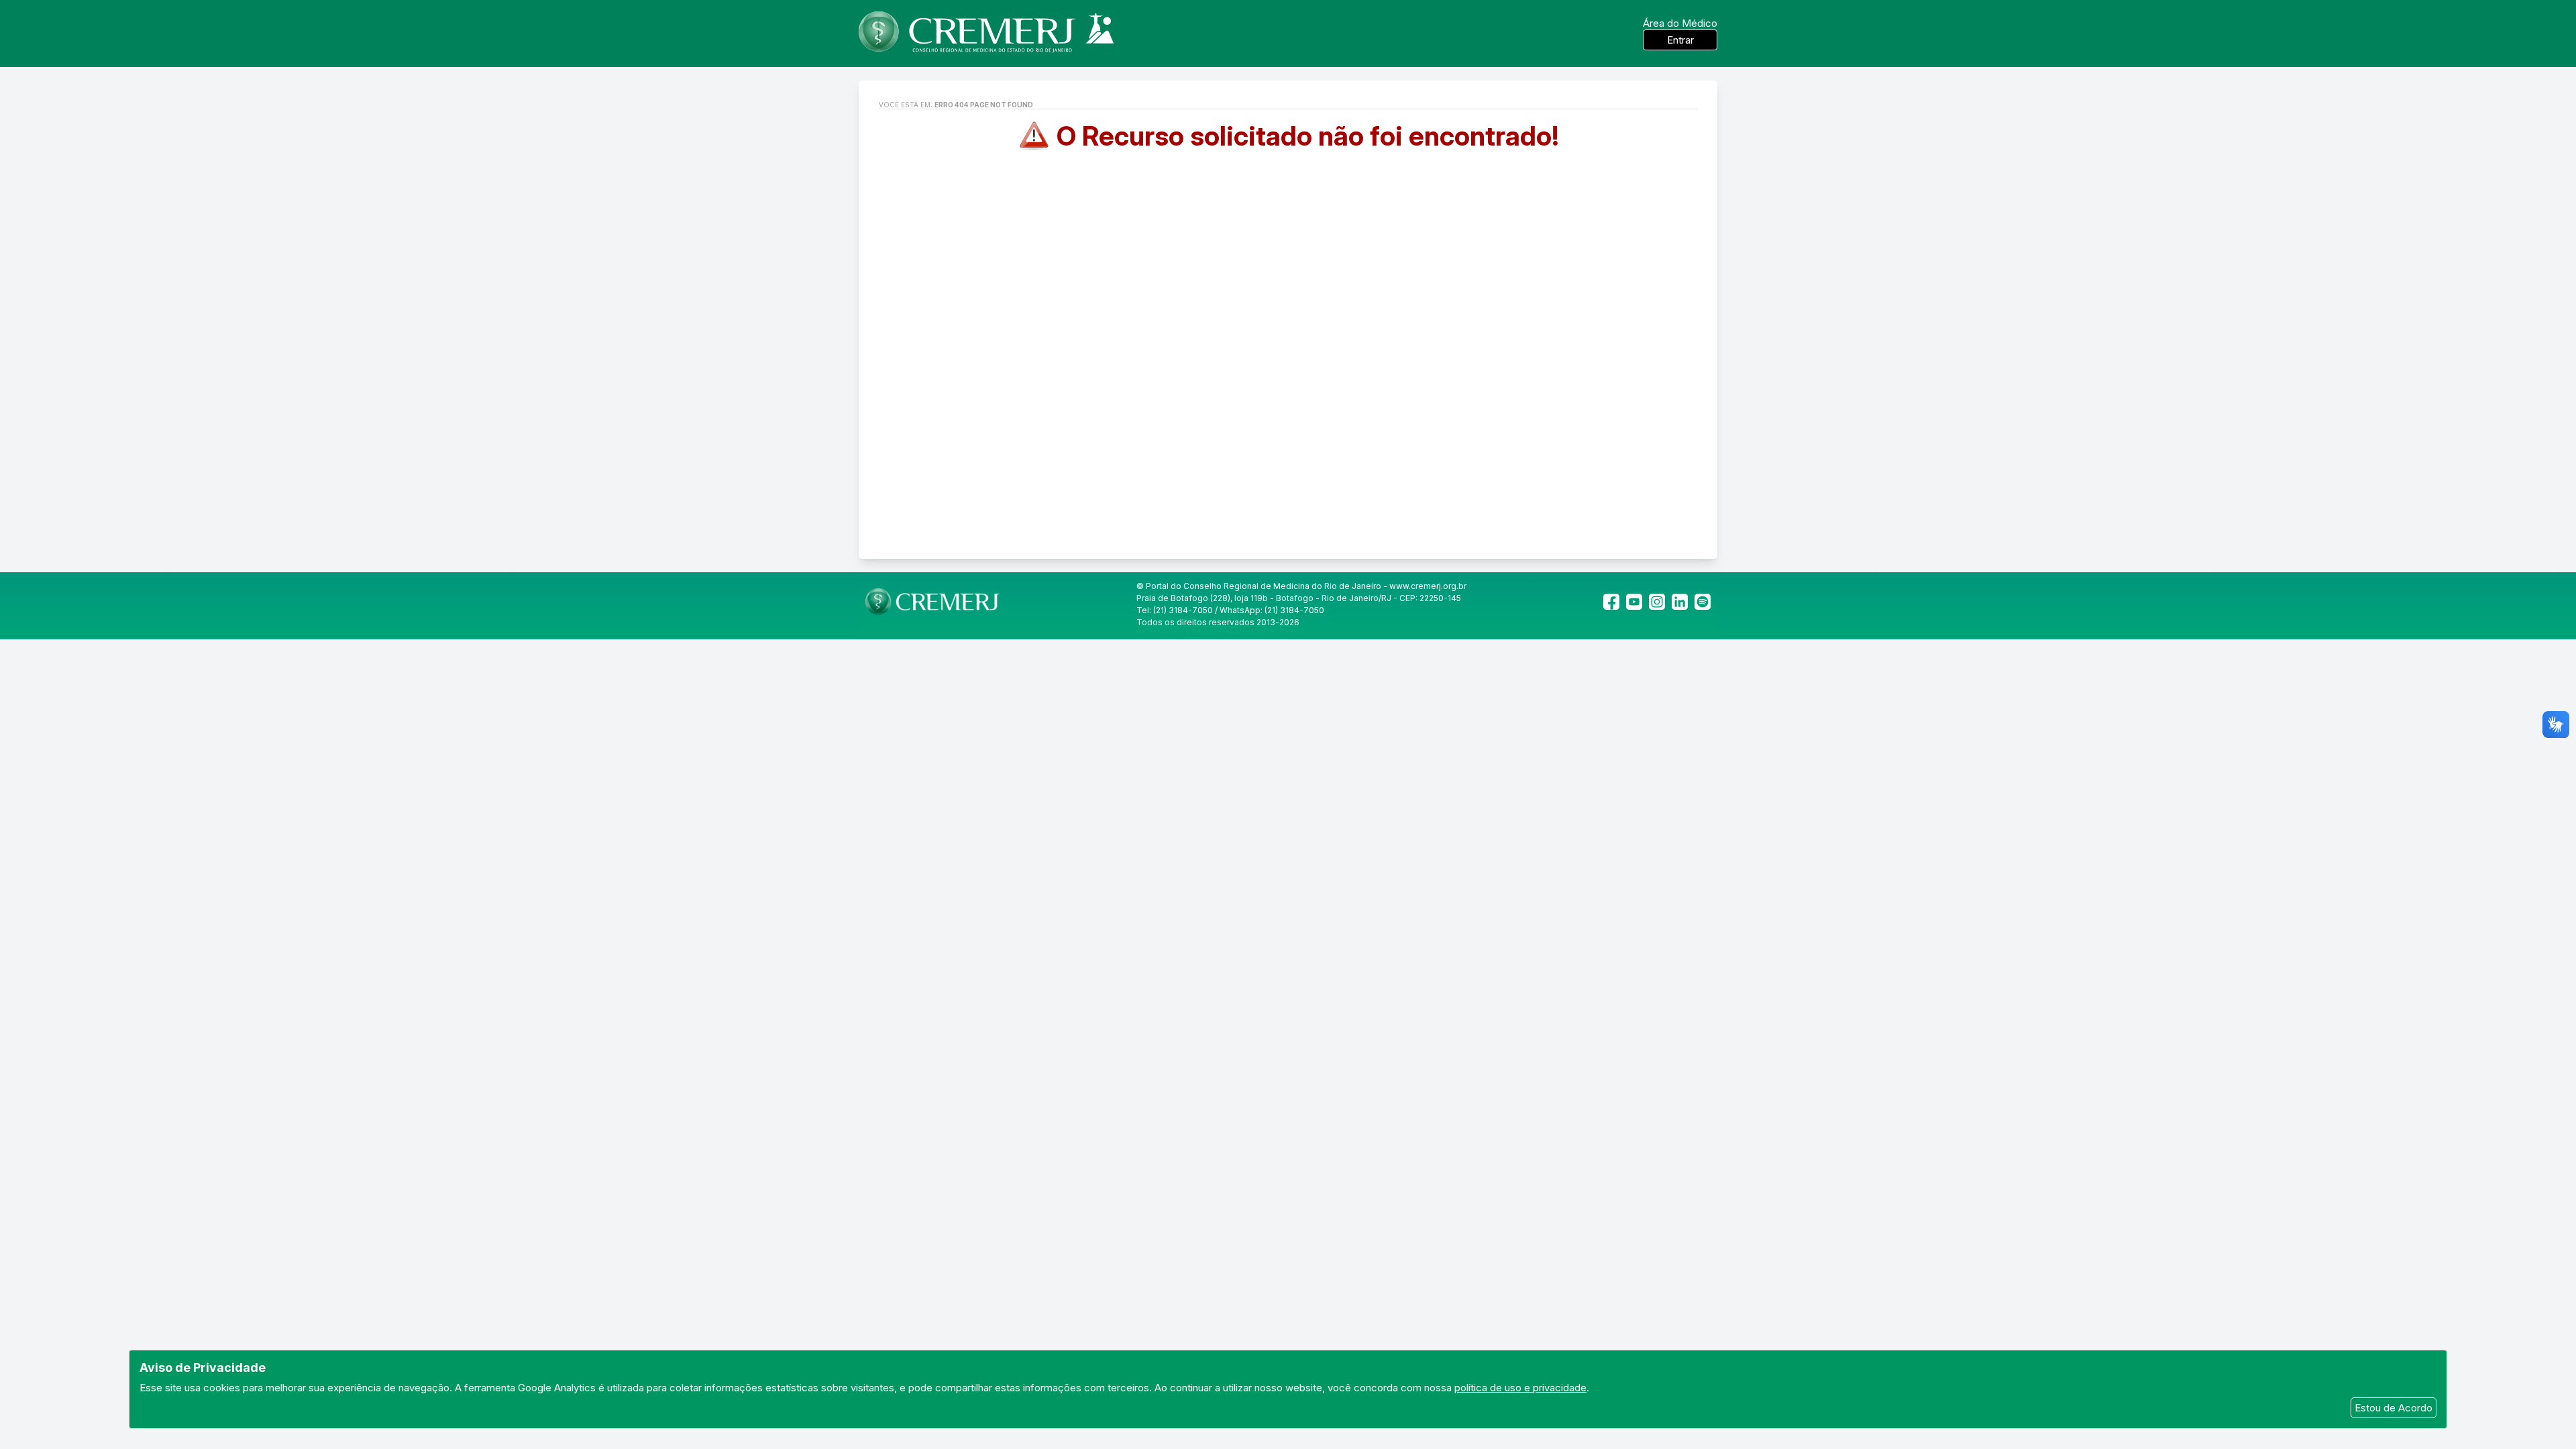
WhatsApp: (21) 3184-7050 (1272, 610)
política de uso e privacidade (1520, 1388)
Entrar (1680, 40)
